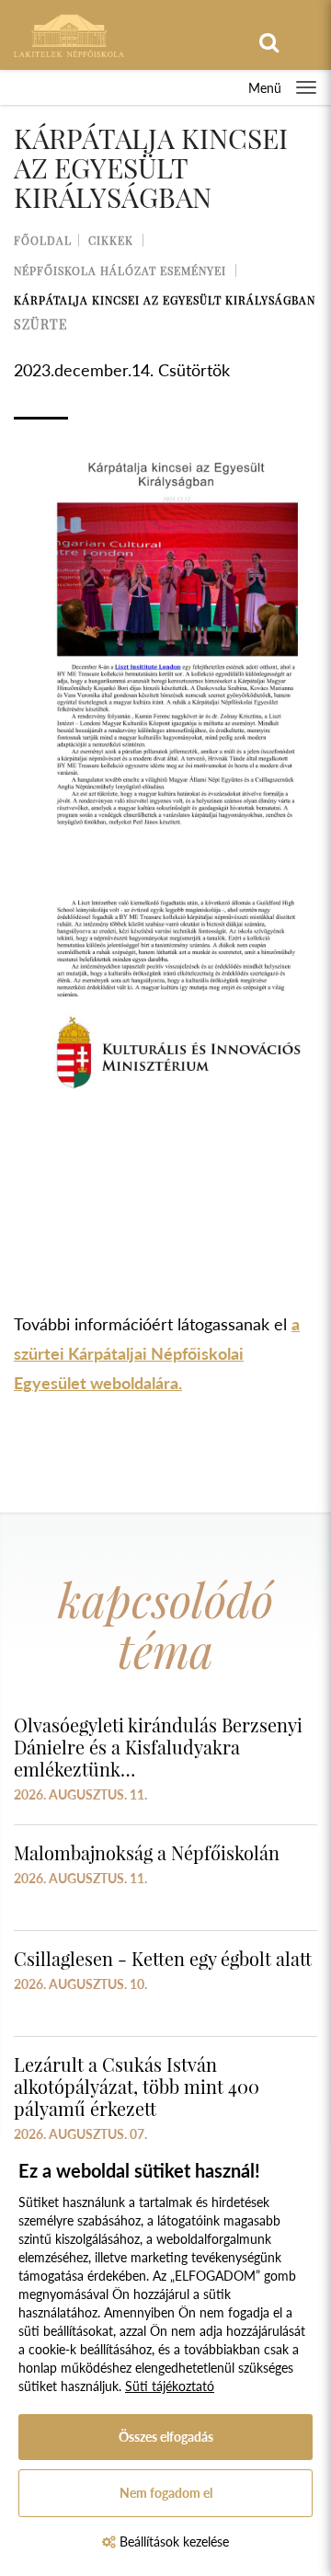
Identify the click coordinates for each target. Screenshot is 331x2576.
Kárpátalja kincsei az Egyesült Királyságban (165, 300)
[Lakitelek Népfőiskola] (69, 34)
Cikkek (111, 240)
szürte (41, 324)
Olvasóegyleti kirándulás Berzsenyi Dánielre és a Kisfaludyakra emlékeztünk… (158, 1747)
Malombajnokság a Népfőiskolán (147, 1852)
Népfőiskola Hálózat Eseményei (120, 270)
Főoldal (43, 240)
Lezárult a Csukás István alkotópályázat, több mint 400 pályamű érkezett (137, 2086)
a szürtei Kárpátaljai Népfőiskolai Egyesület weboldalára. (157, 1353)
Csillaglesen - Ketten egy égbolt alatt (163, 1958)
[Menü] (306, 87)
